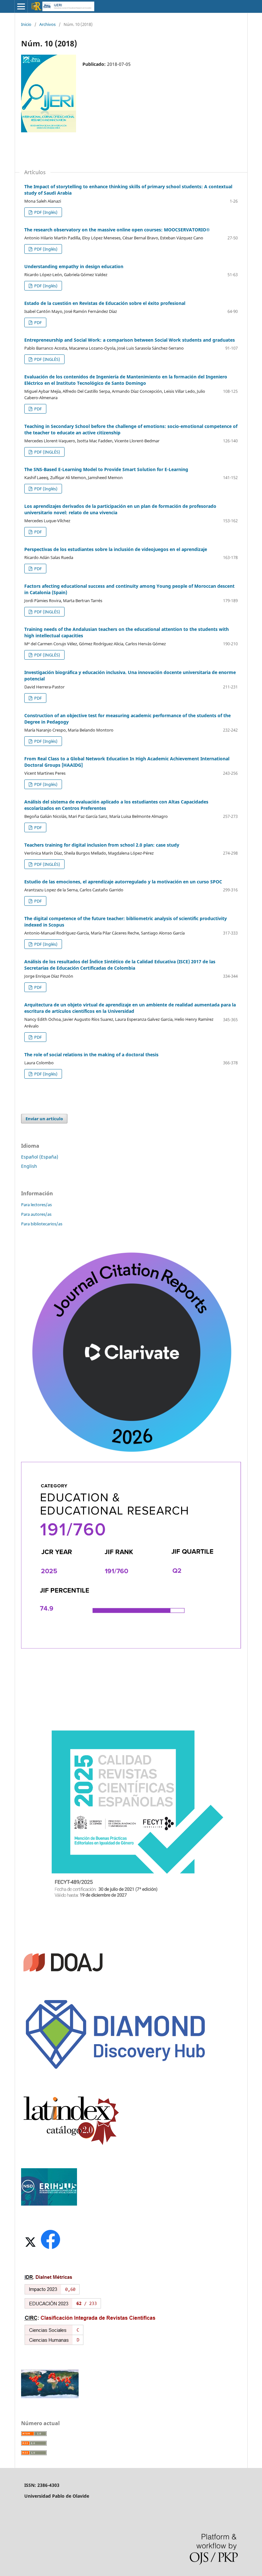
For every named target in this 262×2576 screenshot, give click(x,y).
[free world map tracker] (50, 2397)
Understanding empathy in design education (74, 266)
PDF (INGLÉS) (47, 359)
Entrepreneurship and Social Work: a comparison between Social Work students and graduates (130, 340)
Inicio (26, 24)
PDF (38, 322)
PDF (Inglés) (45, 212)
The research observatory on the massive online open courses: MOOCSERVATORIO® (117, 230)
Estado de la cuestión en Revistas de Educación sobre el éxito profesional (105, 303)
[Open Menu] (21, 6)
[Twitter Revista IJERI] (30, 2249)
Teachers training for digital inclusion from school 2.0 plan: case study (102, 845)
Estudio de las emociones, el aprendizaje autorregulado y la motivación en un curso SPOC (123, 882)
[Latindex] (71, 2145)
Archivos (47, 24)
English (29, 1166)
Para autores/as (36, 1214)
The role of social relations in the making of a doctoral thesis (91, 1055)
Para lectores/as (36, 1205)
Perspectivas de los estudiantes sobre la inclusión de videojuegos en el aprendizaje (116, 549)
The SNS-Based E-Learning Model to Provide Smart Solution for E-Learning (106, 469)
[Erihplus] (49, 2204)
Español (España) (40, 1157)
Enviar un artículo (44, 1119)
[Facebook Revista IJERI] (50, 2249)
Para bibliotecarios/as (42, 1224)
